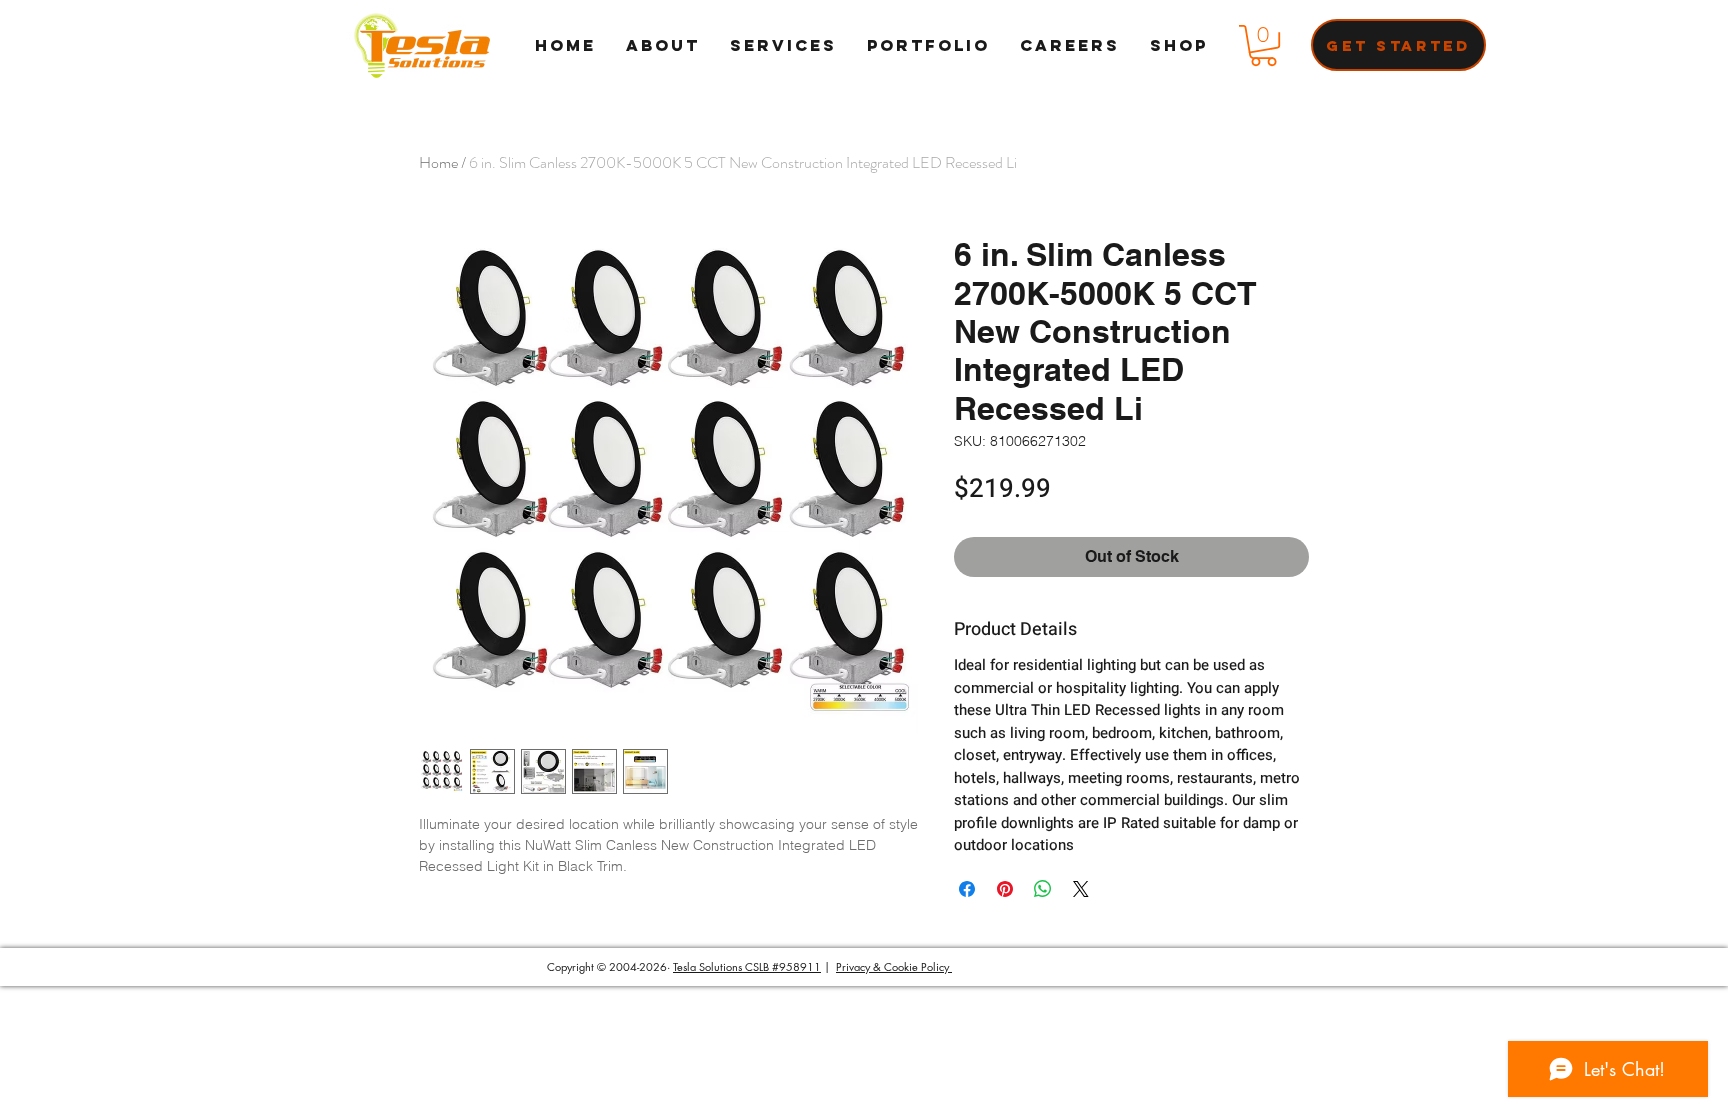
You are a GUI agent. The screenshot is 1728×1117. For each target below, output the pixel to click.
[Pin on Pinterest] (1005, 889)
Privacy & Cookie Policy (894, 966)
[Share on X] (1081, 889)
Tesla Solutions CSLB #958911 (747, 966)
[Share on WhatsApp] (1043, 889)
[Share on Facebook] (967, 889)
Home (438, 162)
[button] (1263, 45)
